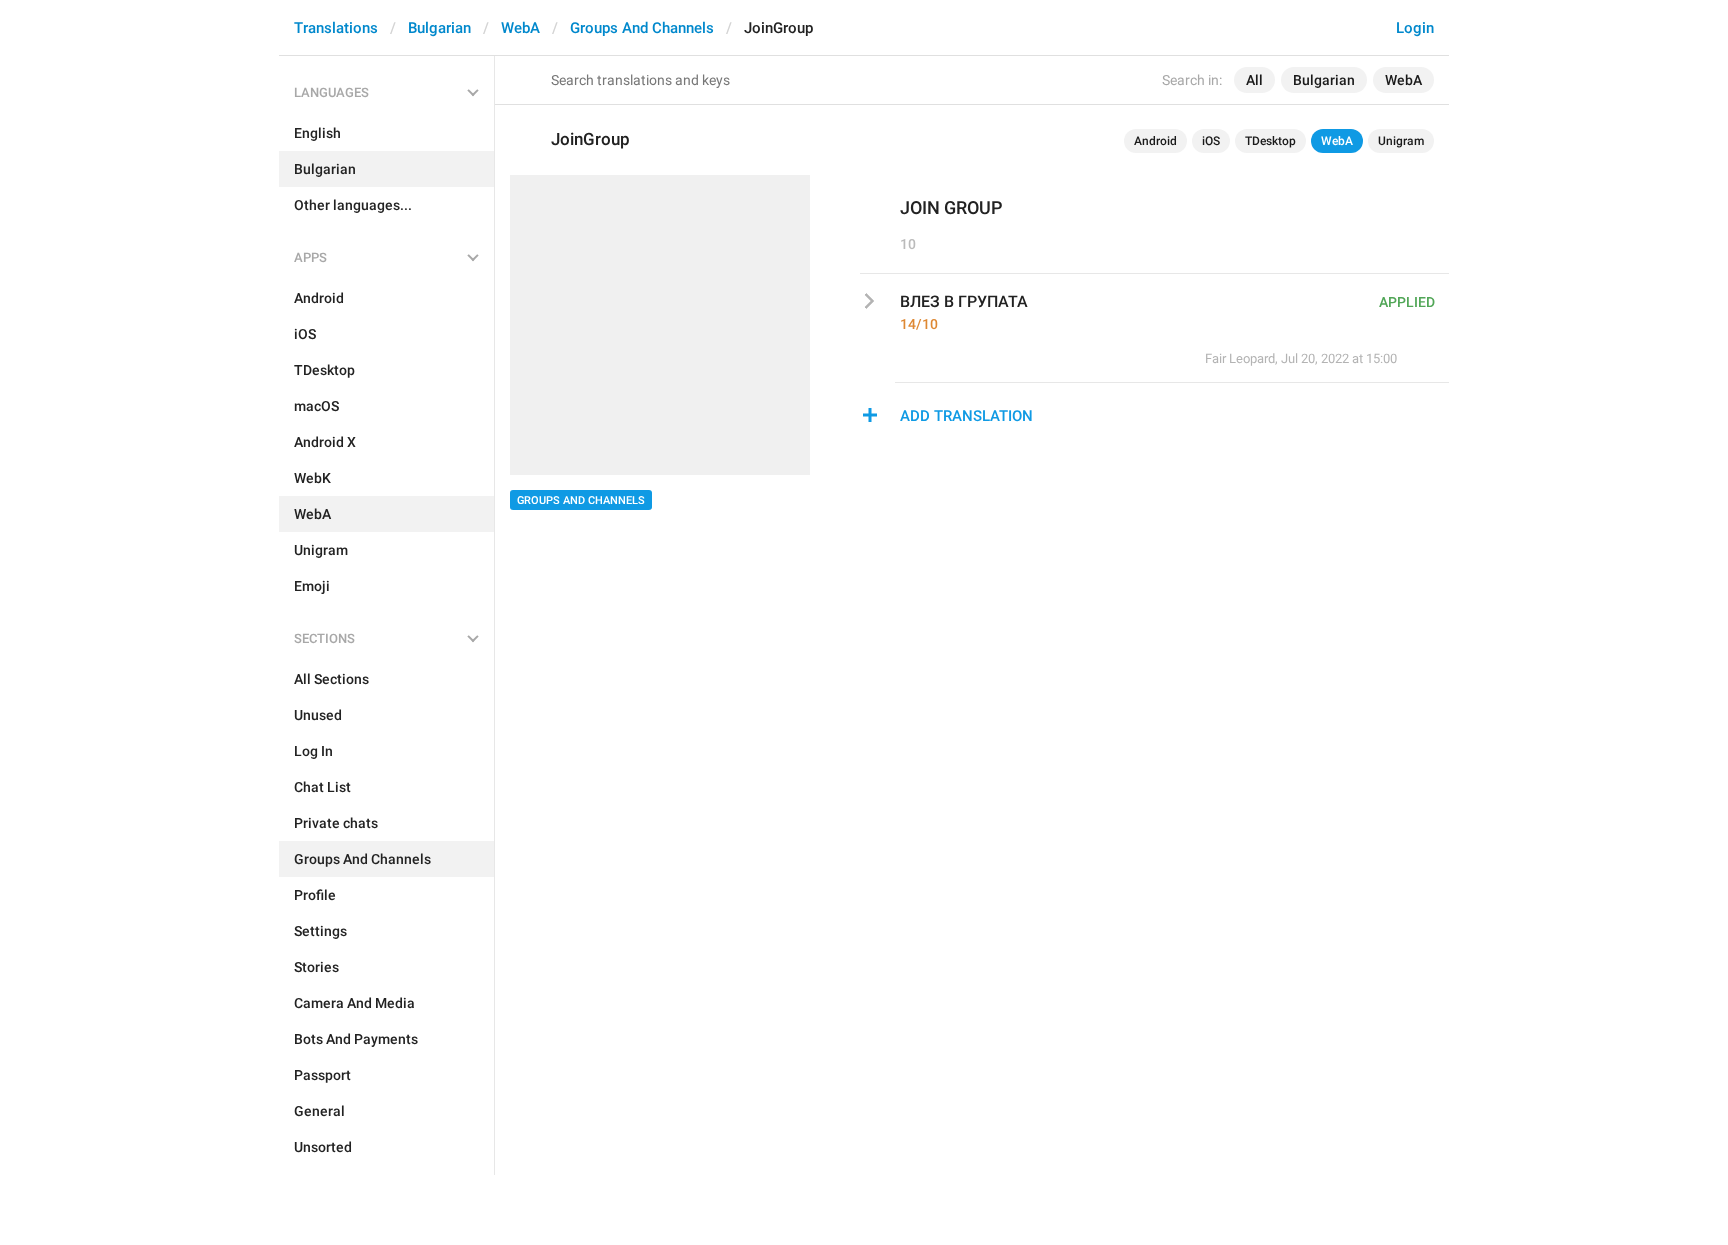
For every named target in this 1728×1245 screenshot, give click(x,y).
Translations (336, 28)
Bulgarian (439, 28)
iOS (1211, 141)
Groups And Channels (642, 28)
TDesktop (1270, 141)
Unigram (1401, 141)
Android (1155, 141)
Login (1415, 28)
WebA (520, 28)
